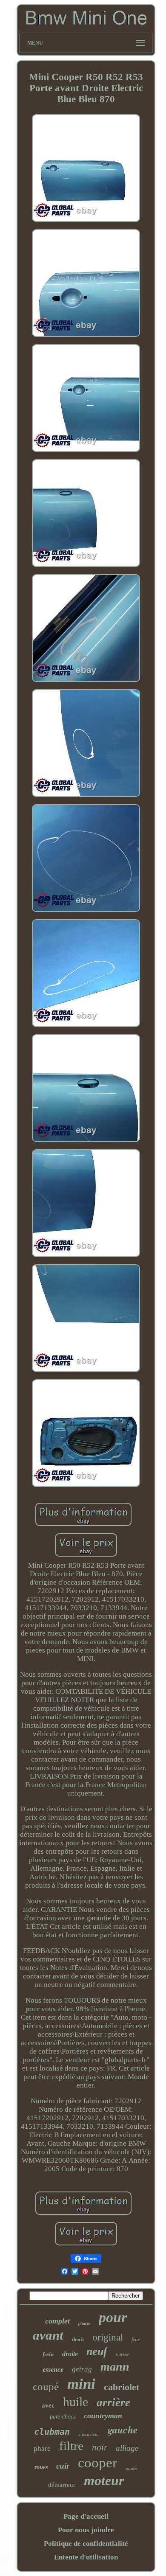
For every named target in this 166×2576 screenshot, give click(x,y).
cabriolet (122, 2387)
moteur (104, 2481)
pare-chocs (63, 2417)
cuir (63, 2466)
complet (57, 2321)
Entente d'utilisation (86, 2557)
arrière (113, 2402)
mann (115, 2367)
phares (84, 2323)
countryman (103, 2416)
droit (78, 2339)
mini (81, 2384)
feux (136, 2340)
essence (53, 2370)
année (132, 2468)
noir (100, 2447)
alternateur (89, 2434)
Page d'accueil (86, 2516)
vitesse (123, 2354)
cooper (97, 2463)
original (108, 2337)
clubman (52, 2432)
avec (48, 2405)
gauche (123, 2430)
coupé (46, 2387)
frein (48, 2354)
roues (41, 2467)
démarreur (62, 2485)
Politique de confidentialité (86, 2544)
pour (113, 2317)
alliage (127, 2448)
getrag (82, 2369)
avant (48, 2335)
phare (42, 2448)
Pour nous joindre (86, 2530)
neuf (97, 2351)
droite (70, 2354)
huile (76, 2402)
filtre (71, 2446)
